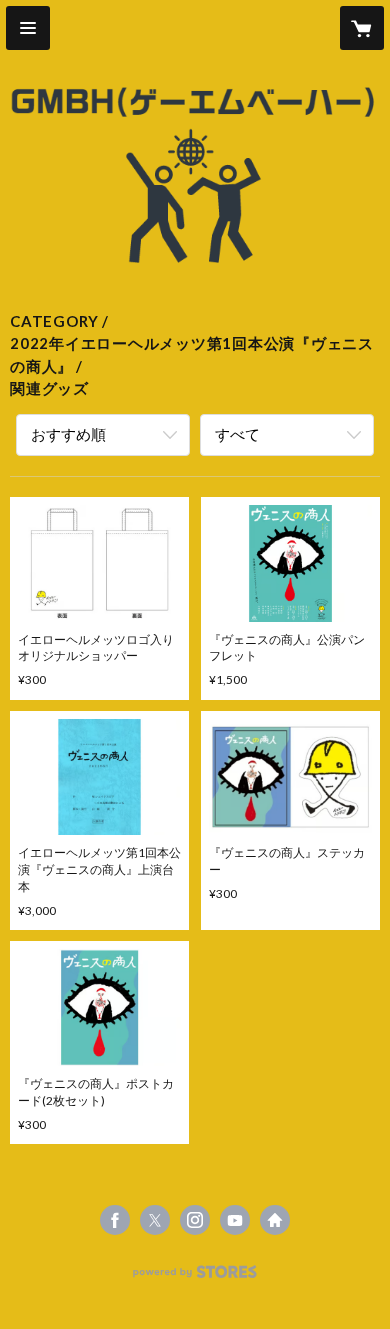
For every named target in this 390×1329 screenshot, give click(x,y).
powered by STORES (195, 1277)
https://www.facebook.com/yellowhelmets (115, 1220)
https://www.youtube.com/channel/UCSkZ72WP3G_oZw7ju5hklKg (235, 1220)
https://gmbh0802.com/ (275, 1220)
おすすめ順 (68, 434)
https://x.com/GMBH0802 (155, 1220)
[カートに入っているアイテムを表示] (362, 28)
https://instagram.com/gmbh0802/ (195, 1220)
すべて (237, 434)
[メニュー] (28, 28)
